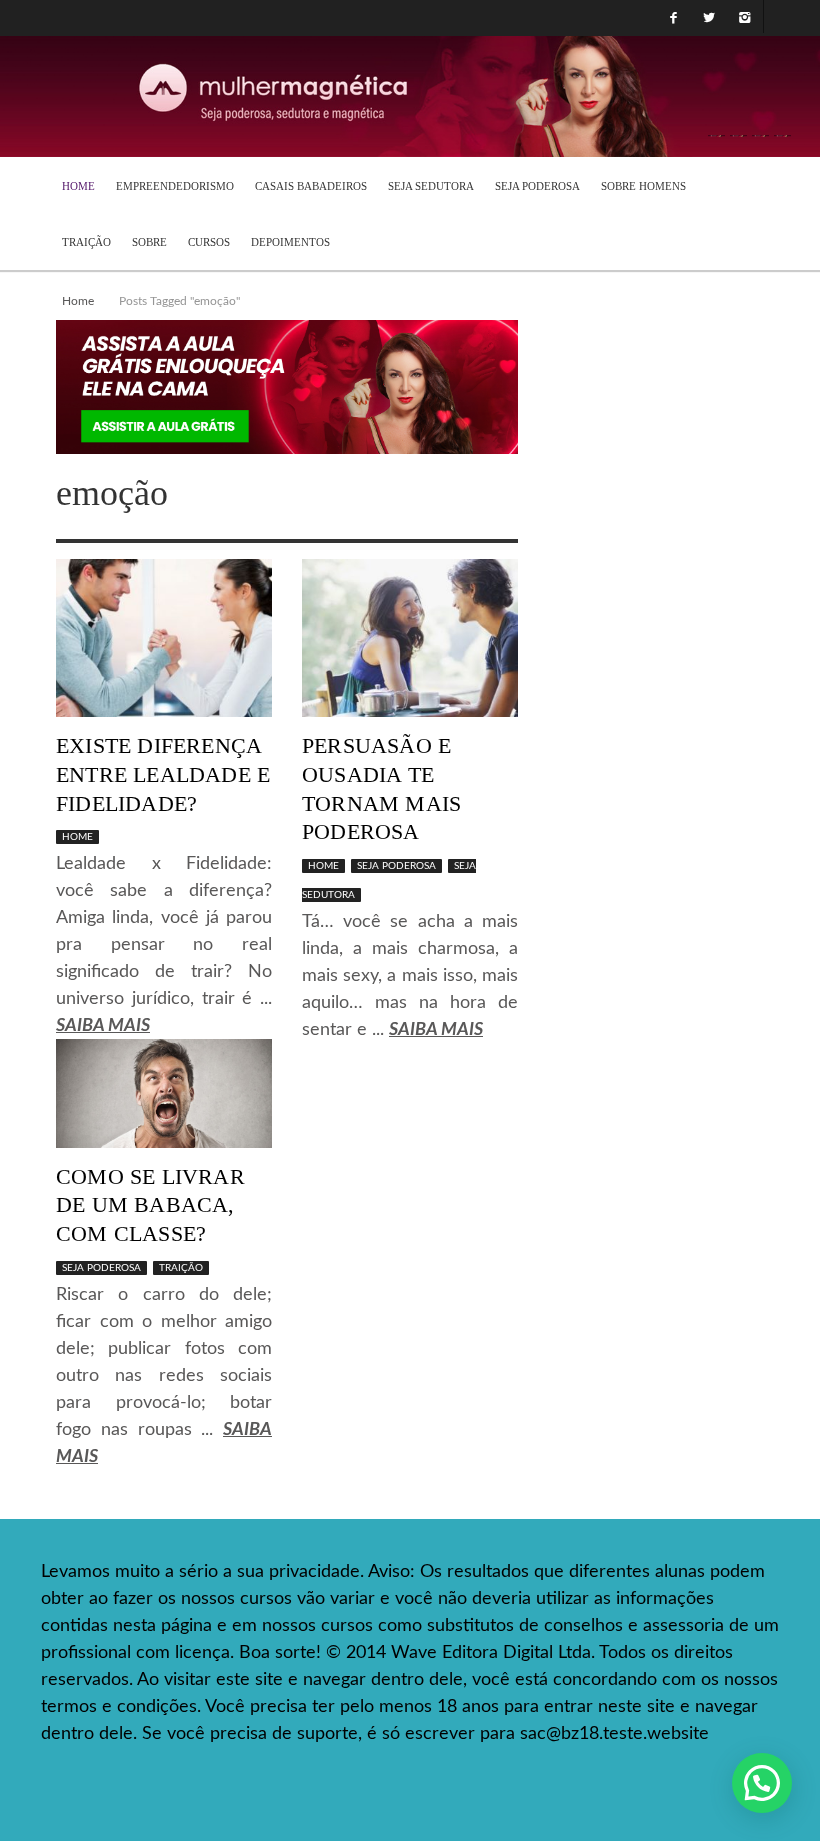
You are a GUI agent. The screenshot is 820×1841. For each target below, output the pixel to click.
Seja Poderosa (396, 866)
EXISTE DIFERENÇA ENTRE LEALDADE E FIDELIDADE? (163, 774)
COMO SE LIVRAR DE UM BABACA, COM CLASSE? (150, 1205)
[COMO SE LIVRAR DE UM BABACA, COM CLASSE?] (164, 1093)
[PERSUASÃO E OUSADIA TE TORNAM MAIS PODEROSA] (410, 638)
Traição (181, 1268)
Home (78, 301)
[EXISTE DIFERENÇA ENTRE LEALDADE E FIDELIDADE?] (164, 638)
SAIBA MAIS (103, 1026)
